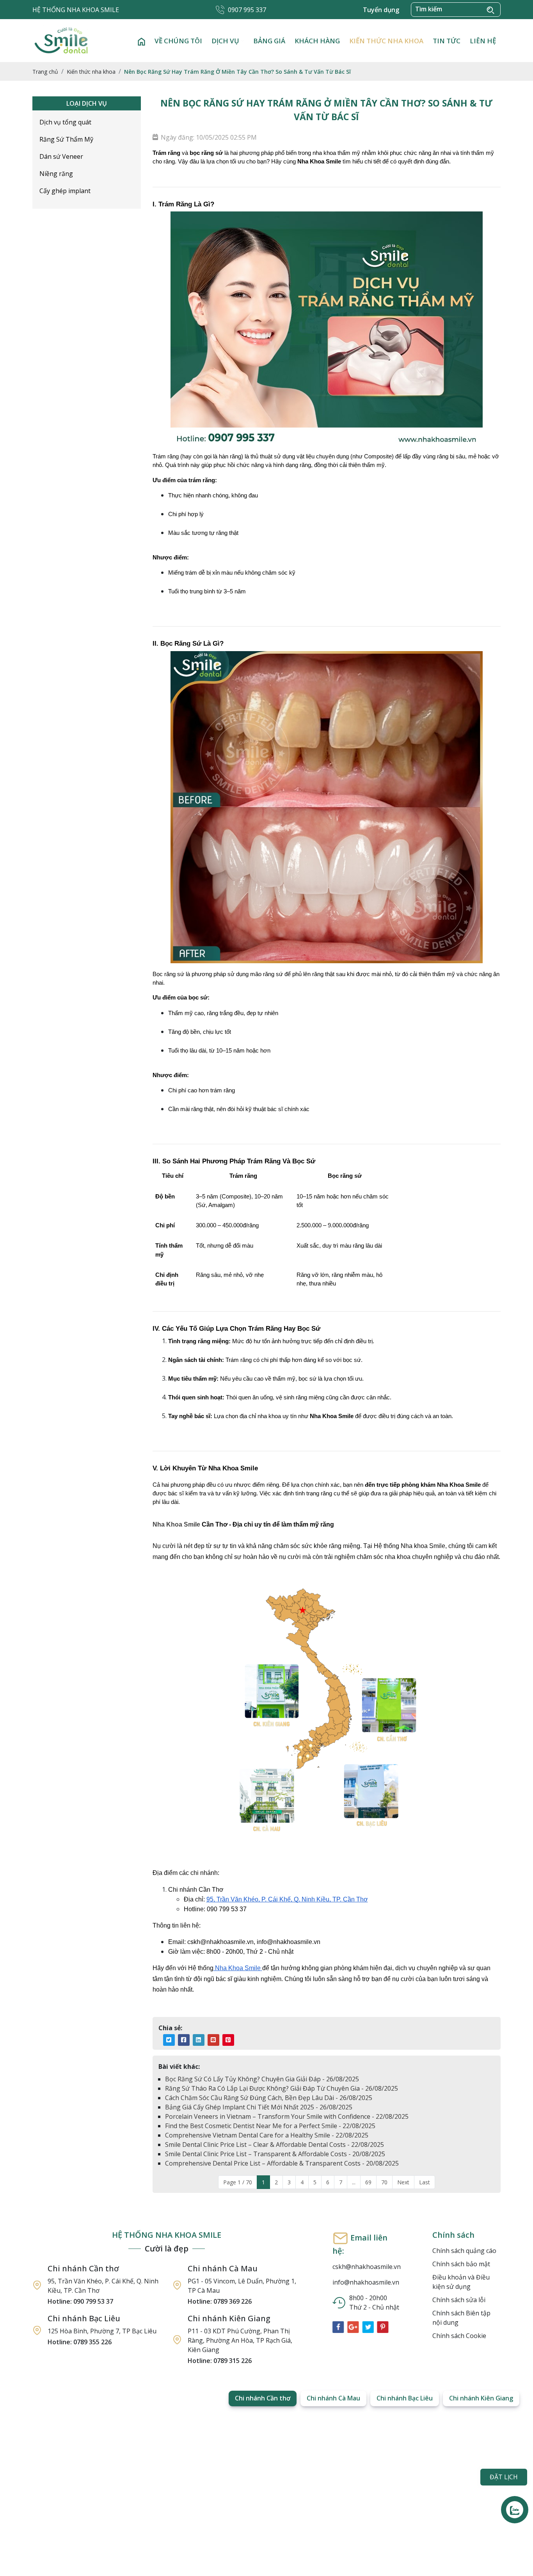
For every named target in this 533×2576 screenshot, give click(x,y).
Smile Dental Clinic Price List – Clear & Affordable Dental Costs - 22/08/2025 (274, 2145)
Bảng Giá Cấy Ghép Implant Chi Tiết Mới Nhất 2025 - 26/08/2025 (259, 2107)
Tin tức (447, 41)
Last (425, 2182)
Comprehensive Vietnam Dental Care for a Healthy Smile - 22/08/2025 (267, 2135)
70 (384, 2182)
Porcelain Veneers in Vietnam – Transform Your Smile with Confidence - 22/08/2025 (287, 2116)
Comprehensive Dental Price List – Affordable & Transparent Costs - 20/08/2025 (282, 2163)
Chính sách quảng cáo (464, 2251)
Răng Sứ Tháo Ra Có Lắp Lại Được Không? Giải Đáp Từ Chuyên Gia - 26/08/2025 (282, 2088)
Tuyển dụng (381, 10)
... (354, 2182)
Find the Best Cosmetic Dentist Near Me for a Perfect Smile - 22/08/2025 (270, 2126)
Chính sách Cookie (459, 2336)
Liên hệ (483, 41)
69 (368, 2182)
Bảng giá (269, 41)
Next (403, 2182)
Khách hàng (317, 41)
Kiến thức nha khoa (386, 41)
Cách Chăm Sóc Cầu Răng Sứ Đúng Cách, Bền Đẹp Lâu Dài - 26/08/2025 (269, 2098)
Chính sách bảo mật (461, 2264)
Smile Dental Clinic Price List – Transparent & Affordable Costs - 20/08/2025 (275, 2154)
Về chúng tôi (178, 41)
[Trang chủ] (141, 41)
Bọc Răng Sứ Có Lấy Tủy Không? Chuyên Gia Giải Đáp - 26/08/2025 (262, 2079)
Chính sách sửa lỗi (459, 2300)
